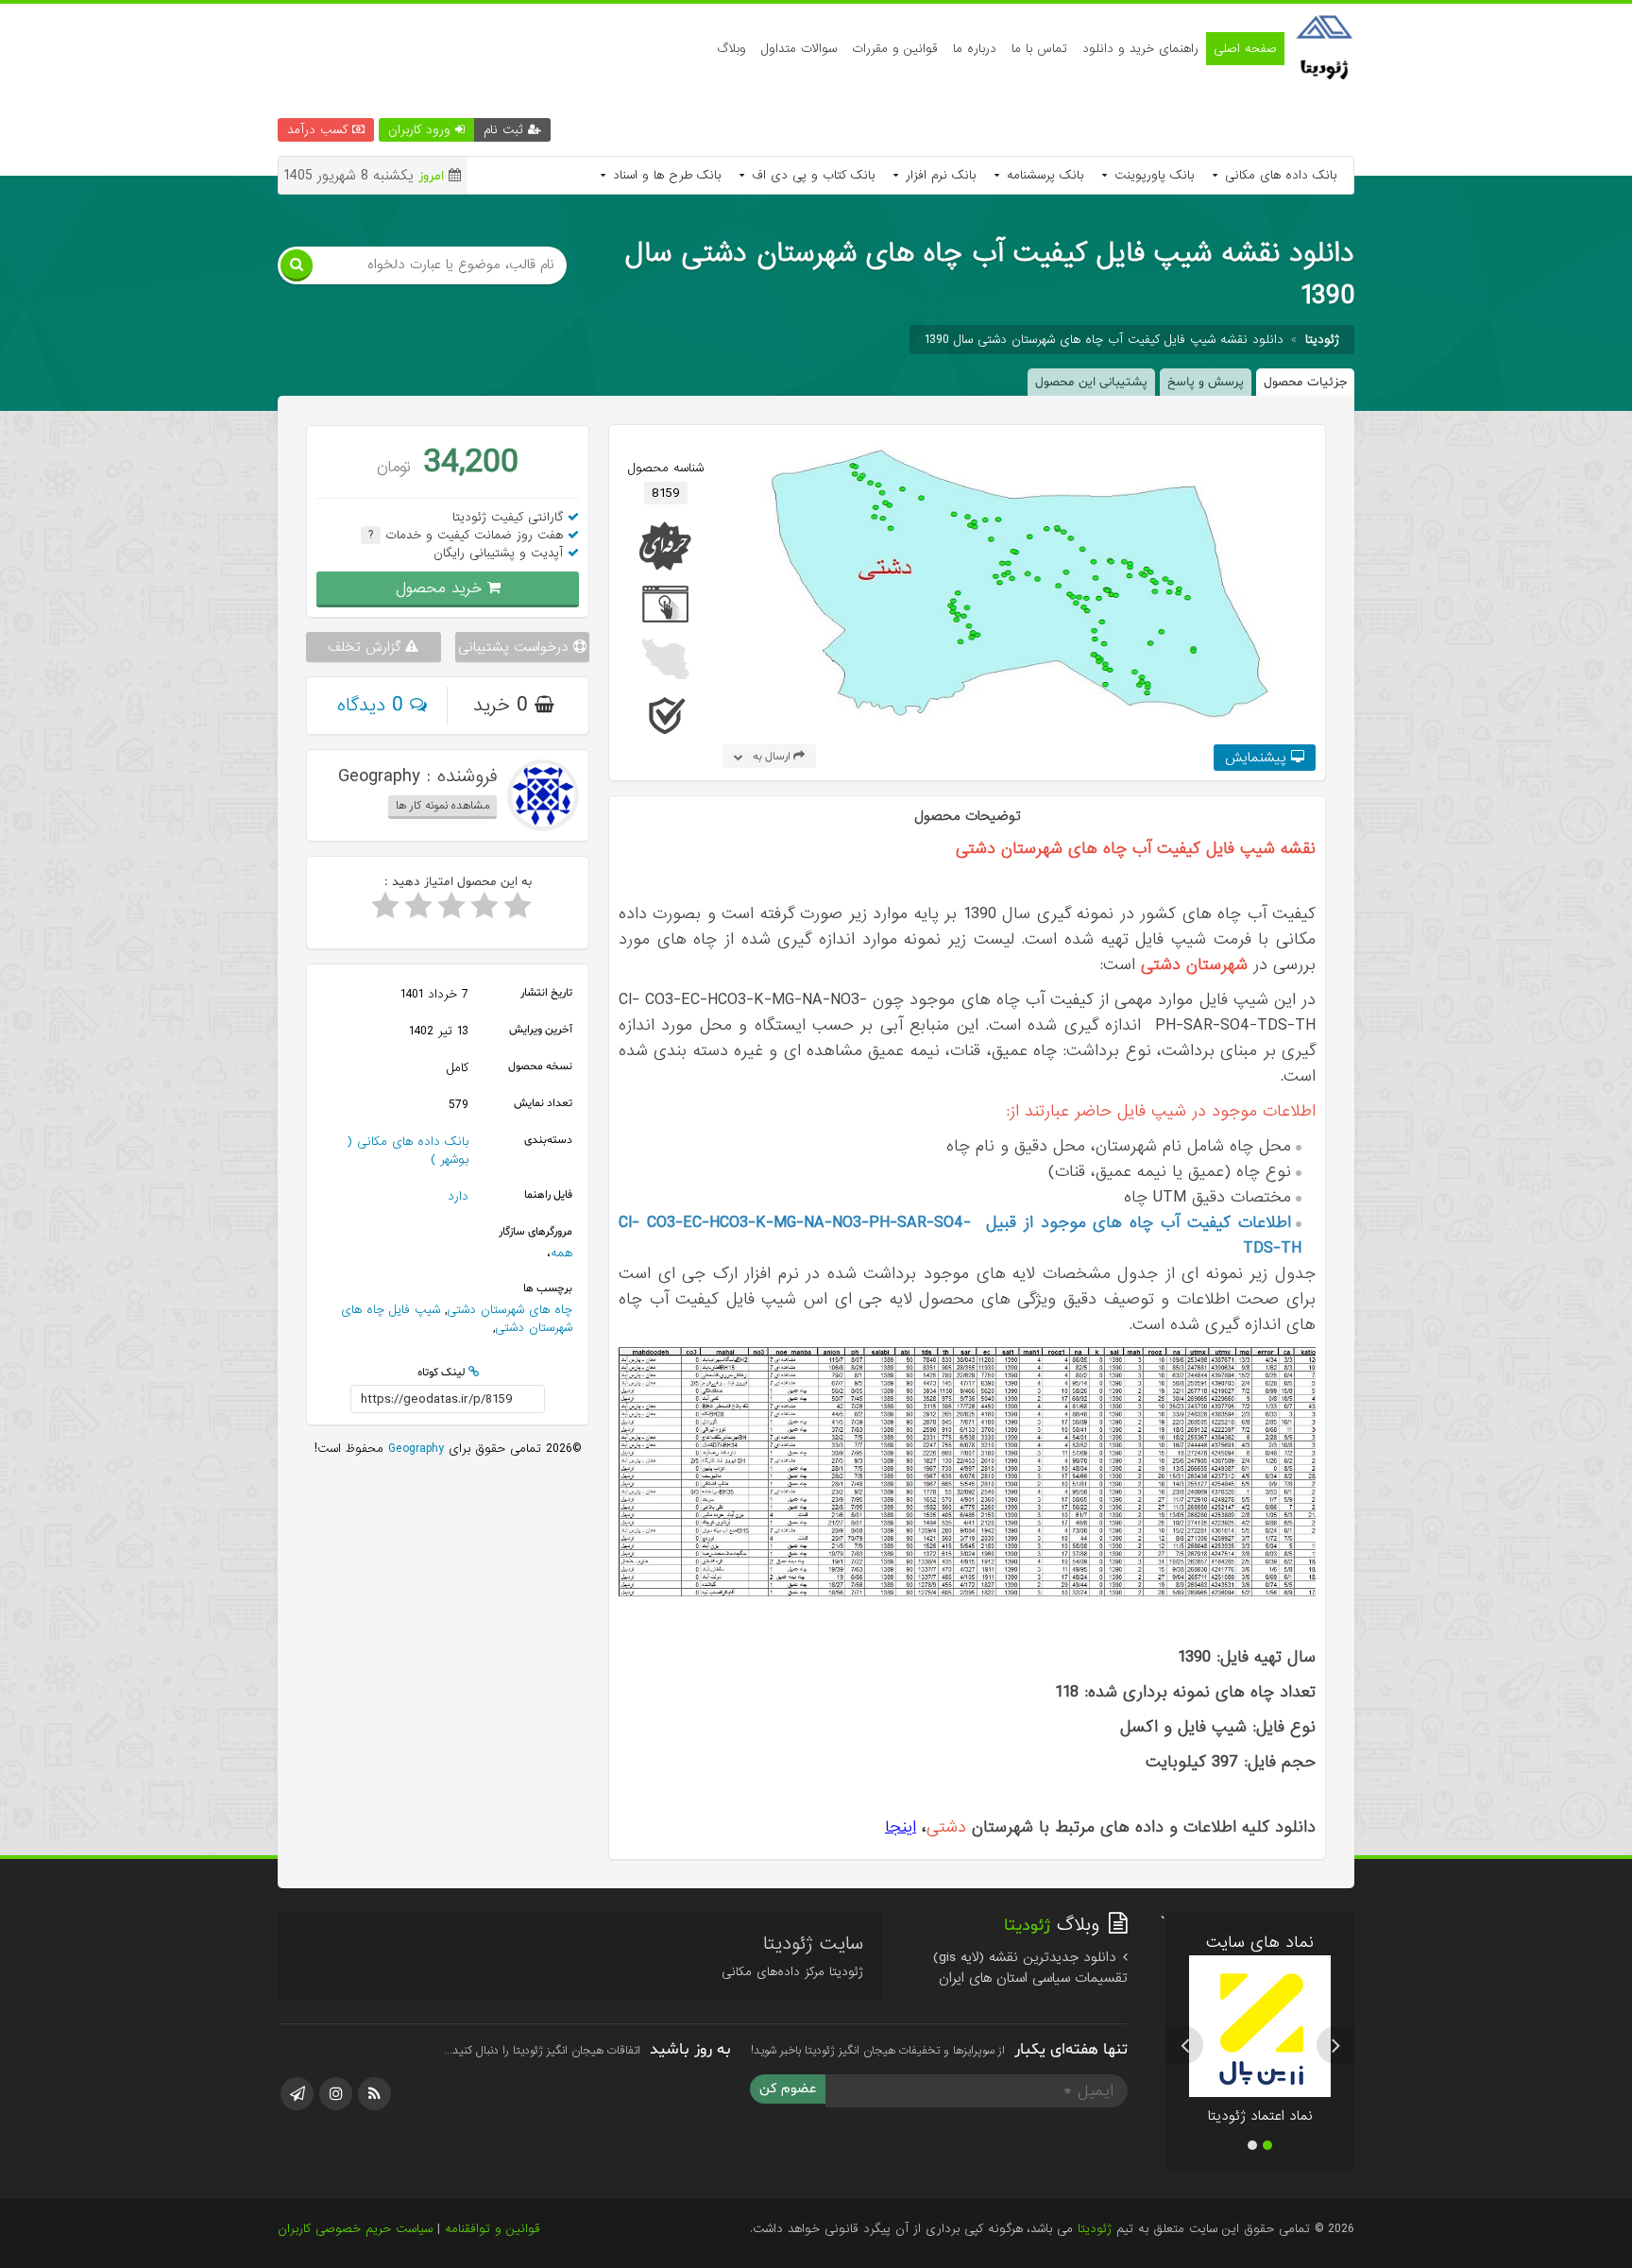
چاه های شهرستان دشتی (510, 1309)
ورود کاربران (422, 130)
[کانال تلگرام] (297, 2094)
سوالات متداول (799, 49)
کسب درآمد (320, 130)
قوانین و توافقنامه (493, 2229)
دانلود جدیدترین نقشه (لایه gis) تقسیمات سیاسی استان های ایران (1030, 1968)
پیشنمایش (1258, 758)
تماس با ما (1039, 49)
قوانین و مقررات (895, 49)
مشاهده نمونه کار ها (442, 805)
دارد (458, 1195)
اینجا (901, 1827)
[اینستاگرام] (336, 2094)
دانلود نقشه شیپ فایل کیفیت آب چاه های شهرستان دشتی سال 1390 (1104, 340)
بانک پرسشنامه (1043, 175)
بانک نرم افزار (938, 175)
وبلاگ (731, 49)
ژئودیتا (1095, 2229)
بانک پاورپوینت (1152, 175)
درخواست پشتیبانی (516, 646)
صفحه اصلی (1245, 49)
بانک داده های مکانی (1278, 175)
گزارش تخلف (366, 646)
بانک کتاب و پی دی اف (811, 175)
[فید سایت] (374, 2094)
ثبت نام (506, 130)
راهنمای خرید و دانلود (1140, 49)
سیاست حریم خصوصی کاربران (355, 2229)
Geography (414, 1448)
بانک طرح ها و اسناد (664, 175)
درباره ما (975, 49)
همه (561, 1252)
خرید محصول (442, 587)
